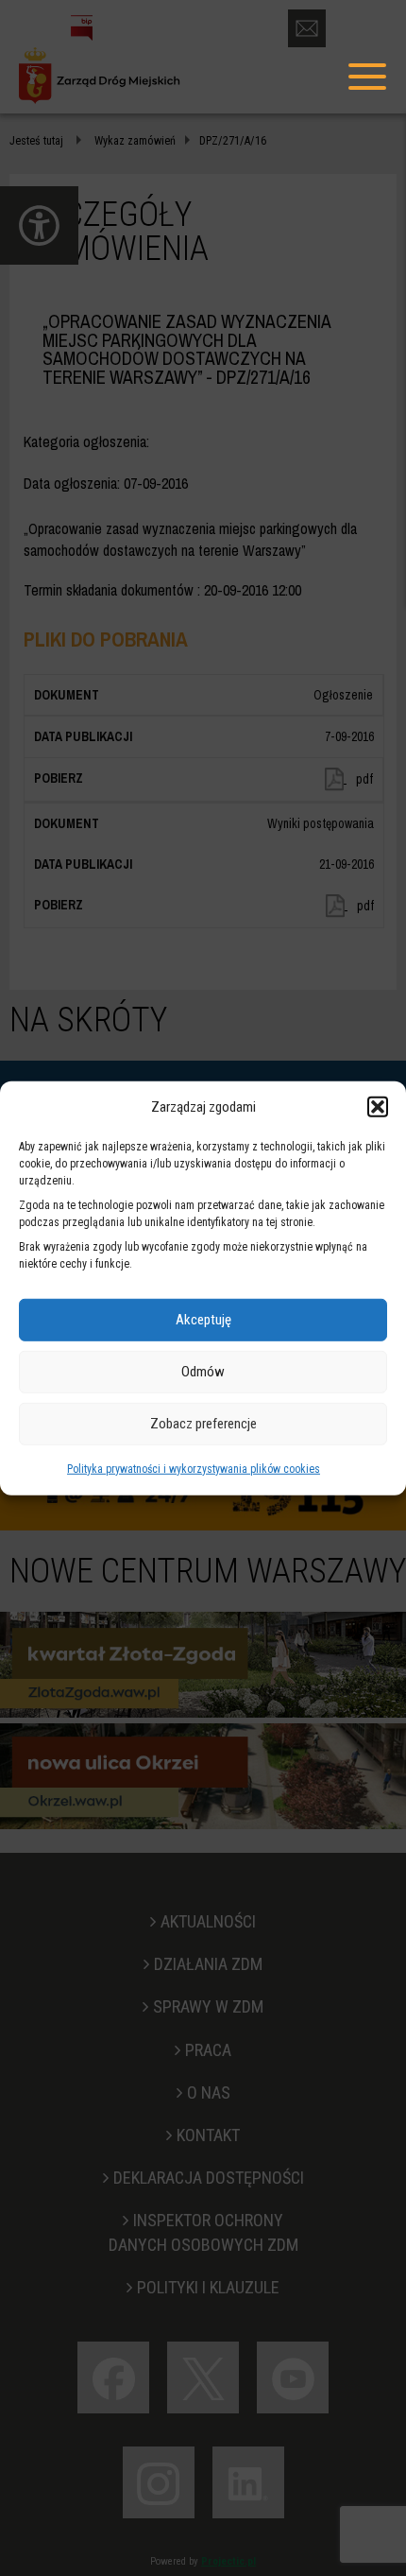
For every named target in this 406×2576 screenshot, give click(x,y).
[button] (378, 1107)
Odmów (203, 1372)
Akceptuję (203, 1320)
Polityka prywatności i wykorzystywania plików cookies (194, 1469)
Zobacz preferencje (203, 1424)
